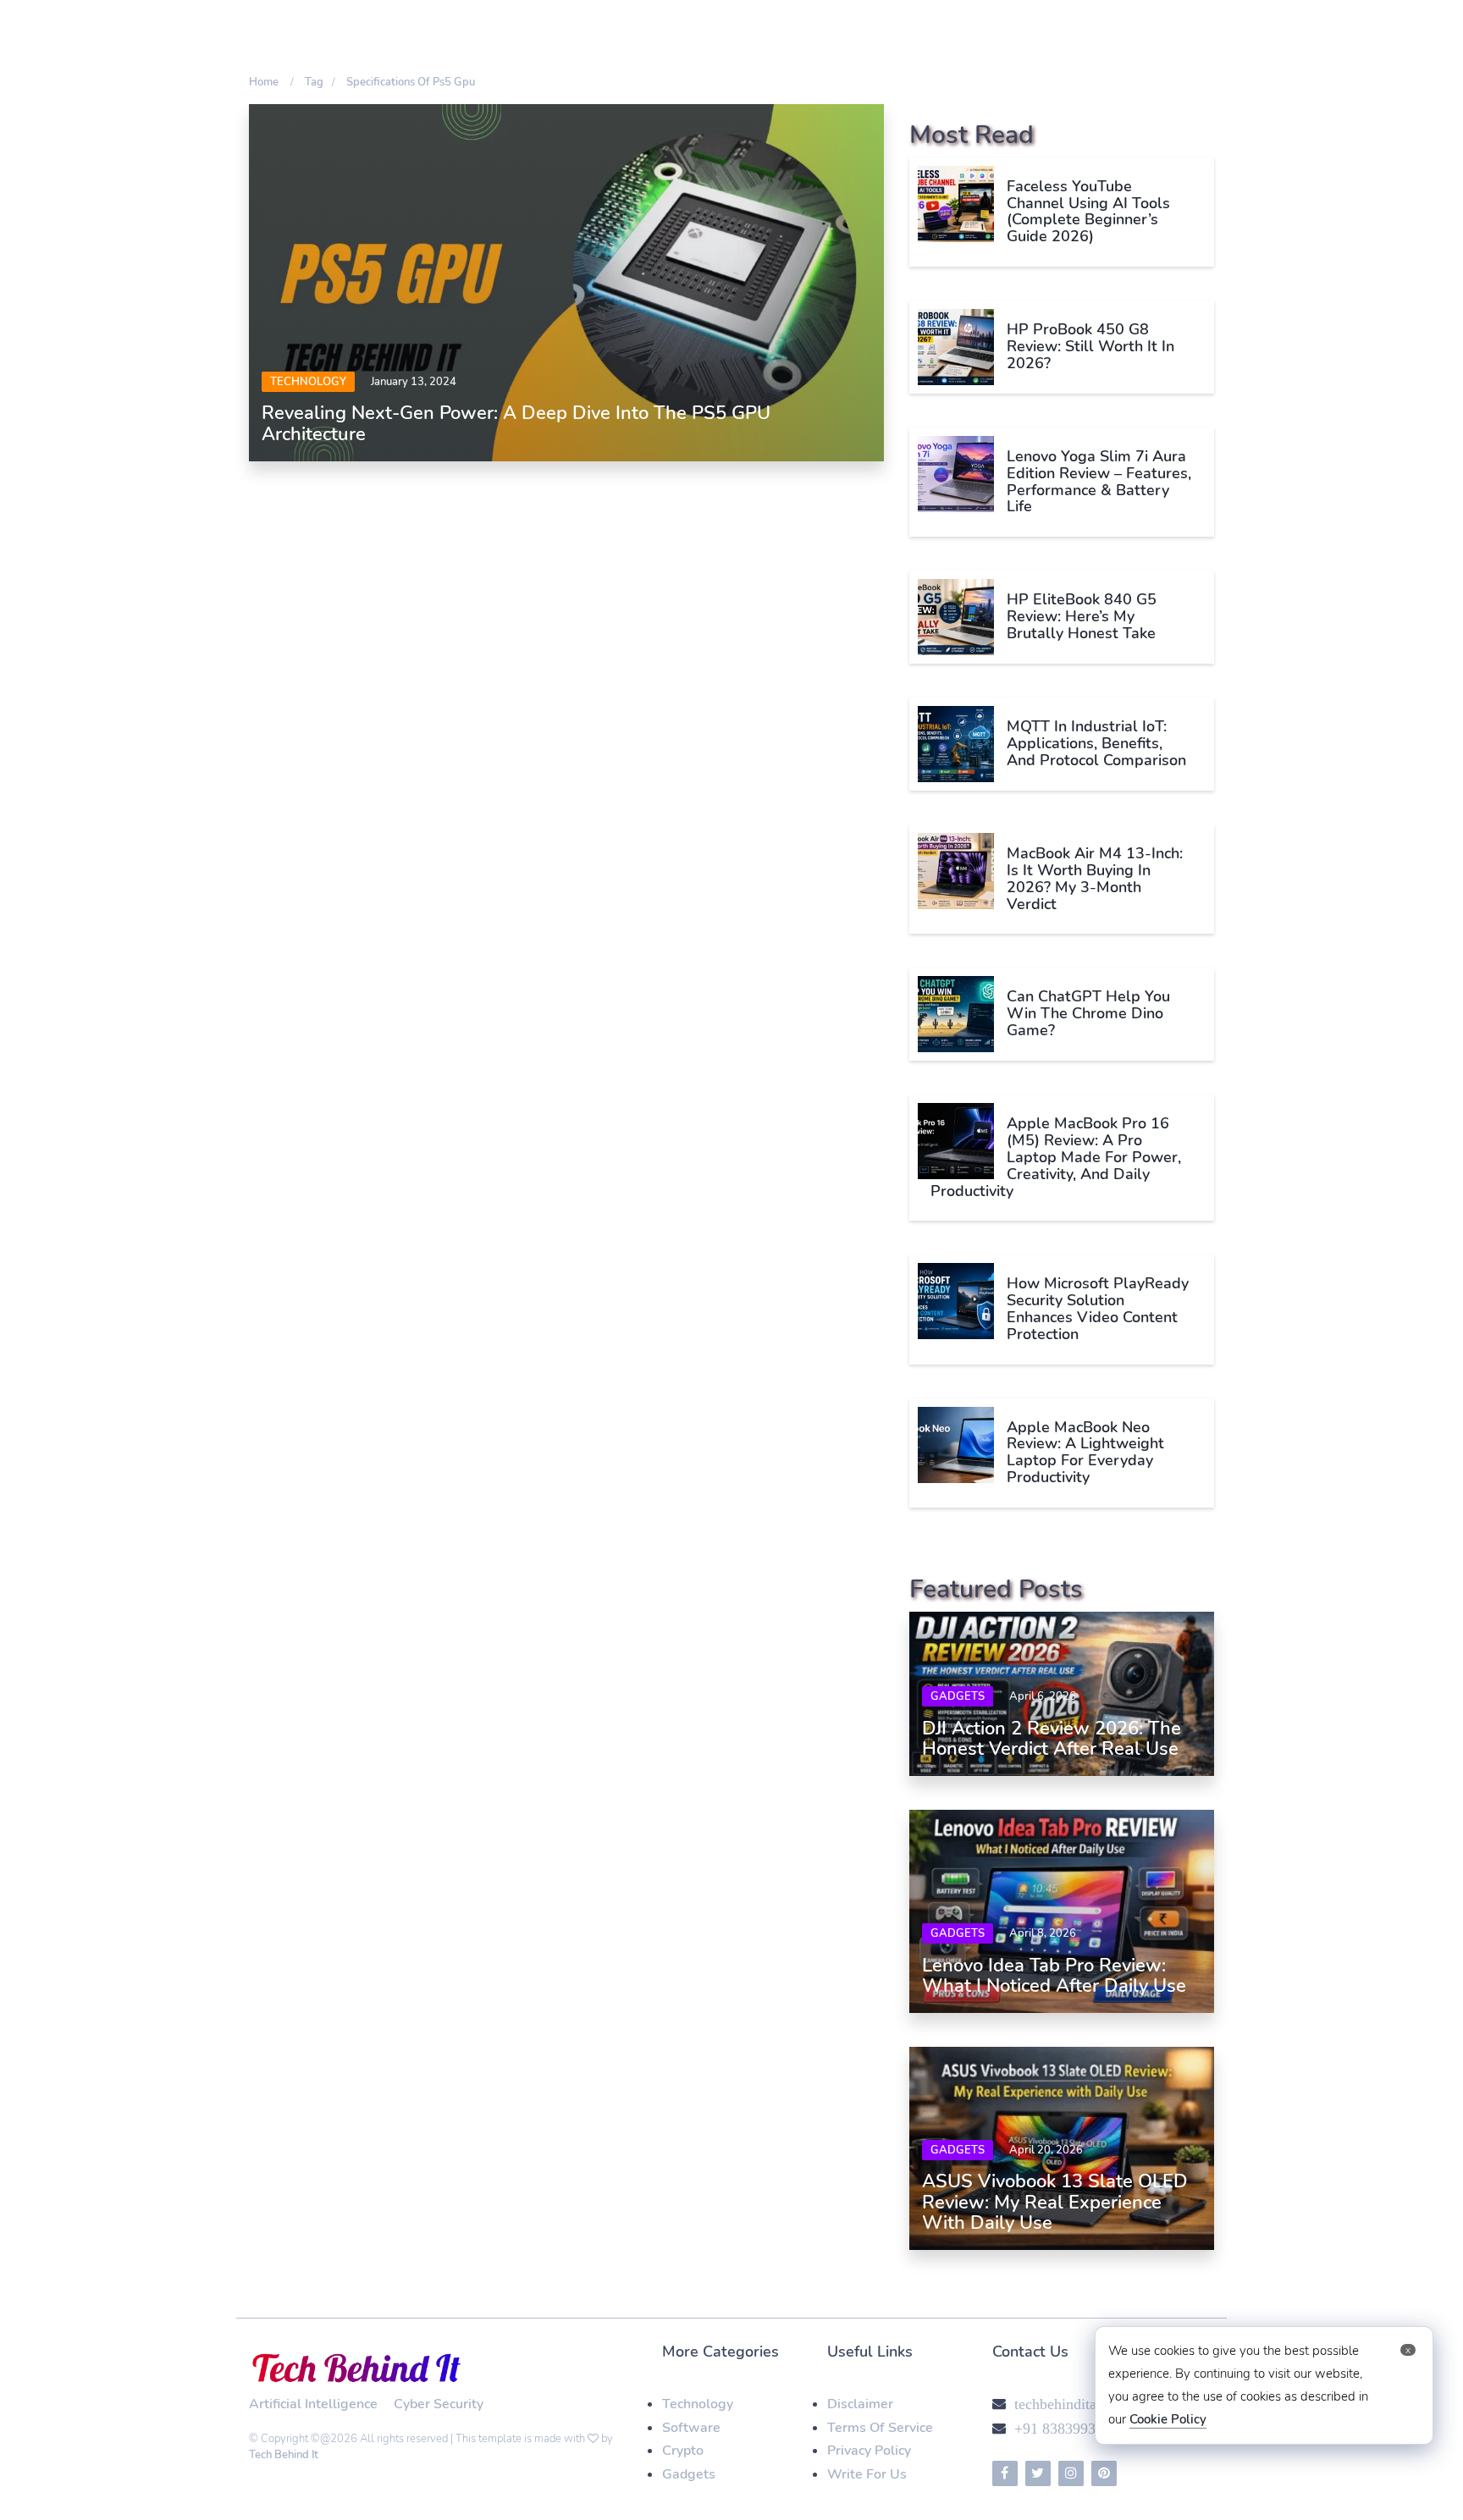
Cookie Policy (1168, 2419)
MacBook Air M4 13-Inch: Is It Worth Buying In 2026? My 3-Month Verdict (1095, 878)
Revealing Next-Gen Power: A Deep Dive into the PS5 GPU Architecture (516, 423)
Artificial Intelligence (313, 2404)
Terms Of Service (880, 2428)
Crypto (683, 2451)
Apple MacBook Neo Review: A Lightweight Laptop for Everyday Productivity (1085, 1452)
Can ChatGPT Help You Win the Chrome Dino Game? (1088, 1013)
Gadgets (958, 1696)
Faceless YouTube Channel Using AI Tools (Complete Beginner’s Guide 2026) (1088, 211)
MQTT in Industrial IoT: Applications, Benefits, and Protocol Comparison (1096, 743)
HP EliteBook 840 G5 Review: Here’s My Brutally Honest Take (1082, 616)
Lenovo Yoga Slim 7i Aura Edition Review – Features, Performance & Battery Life (1099, 481)
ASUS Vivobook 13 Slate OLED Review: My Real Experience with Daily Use (1055, 2202)
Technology (308, 382)
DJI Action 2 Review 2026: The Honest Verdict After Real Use (1052, 1739)
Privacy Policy (869, 2451)
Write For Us (867, 2474)
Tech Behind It (284, 2455)
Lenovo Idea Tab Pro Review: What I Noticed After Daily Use (1054, 1976)
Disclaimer (860, 2404)
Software (691, 2428)
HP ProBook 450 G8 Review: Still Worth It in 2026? (1090, 346)
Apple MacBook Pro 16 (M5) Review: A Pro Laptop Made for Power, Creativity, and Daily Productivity (1056, 1157)
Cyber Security (439, 2404)
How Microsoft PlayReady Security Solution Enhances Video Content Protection (1098, 1308)
